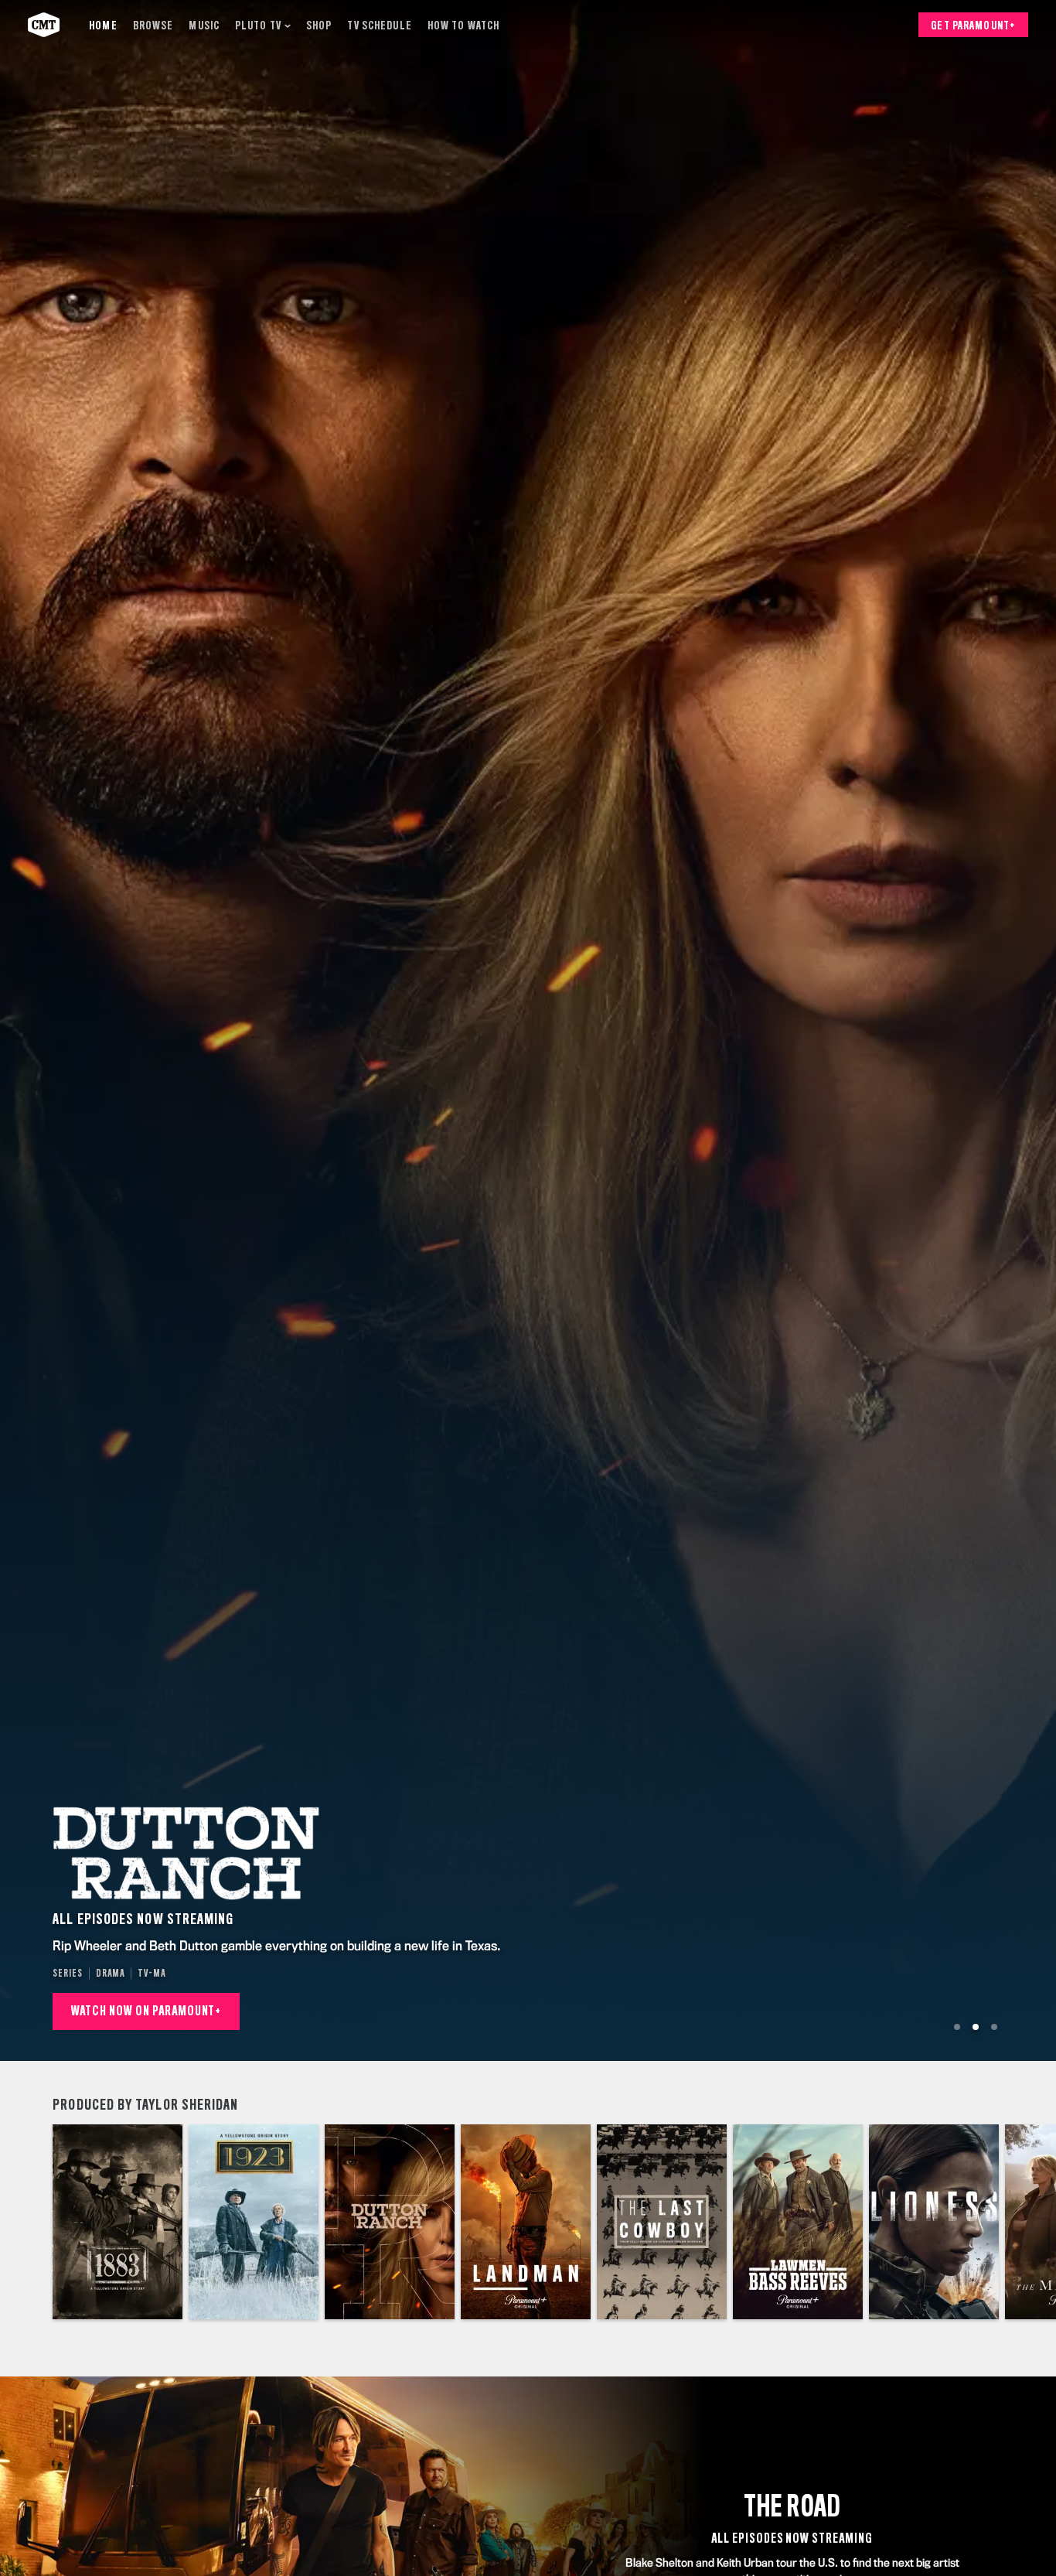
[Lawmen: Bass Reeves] (798, 2222)
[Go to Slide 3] (994, 2027)
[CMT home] (44, 25)
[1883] (118, 2222)
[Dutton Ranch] (390, 2222)
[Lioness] (934, 2222)
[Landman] (526, 2222)
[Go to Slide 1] (957, 2027)
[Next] (1033, 2222)
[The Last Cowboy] (662, 2222)
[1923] (254, 2222)
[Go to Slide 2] (976, 2027)
